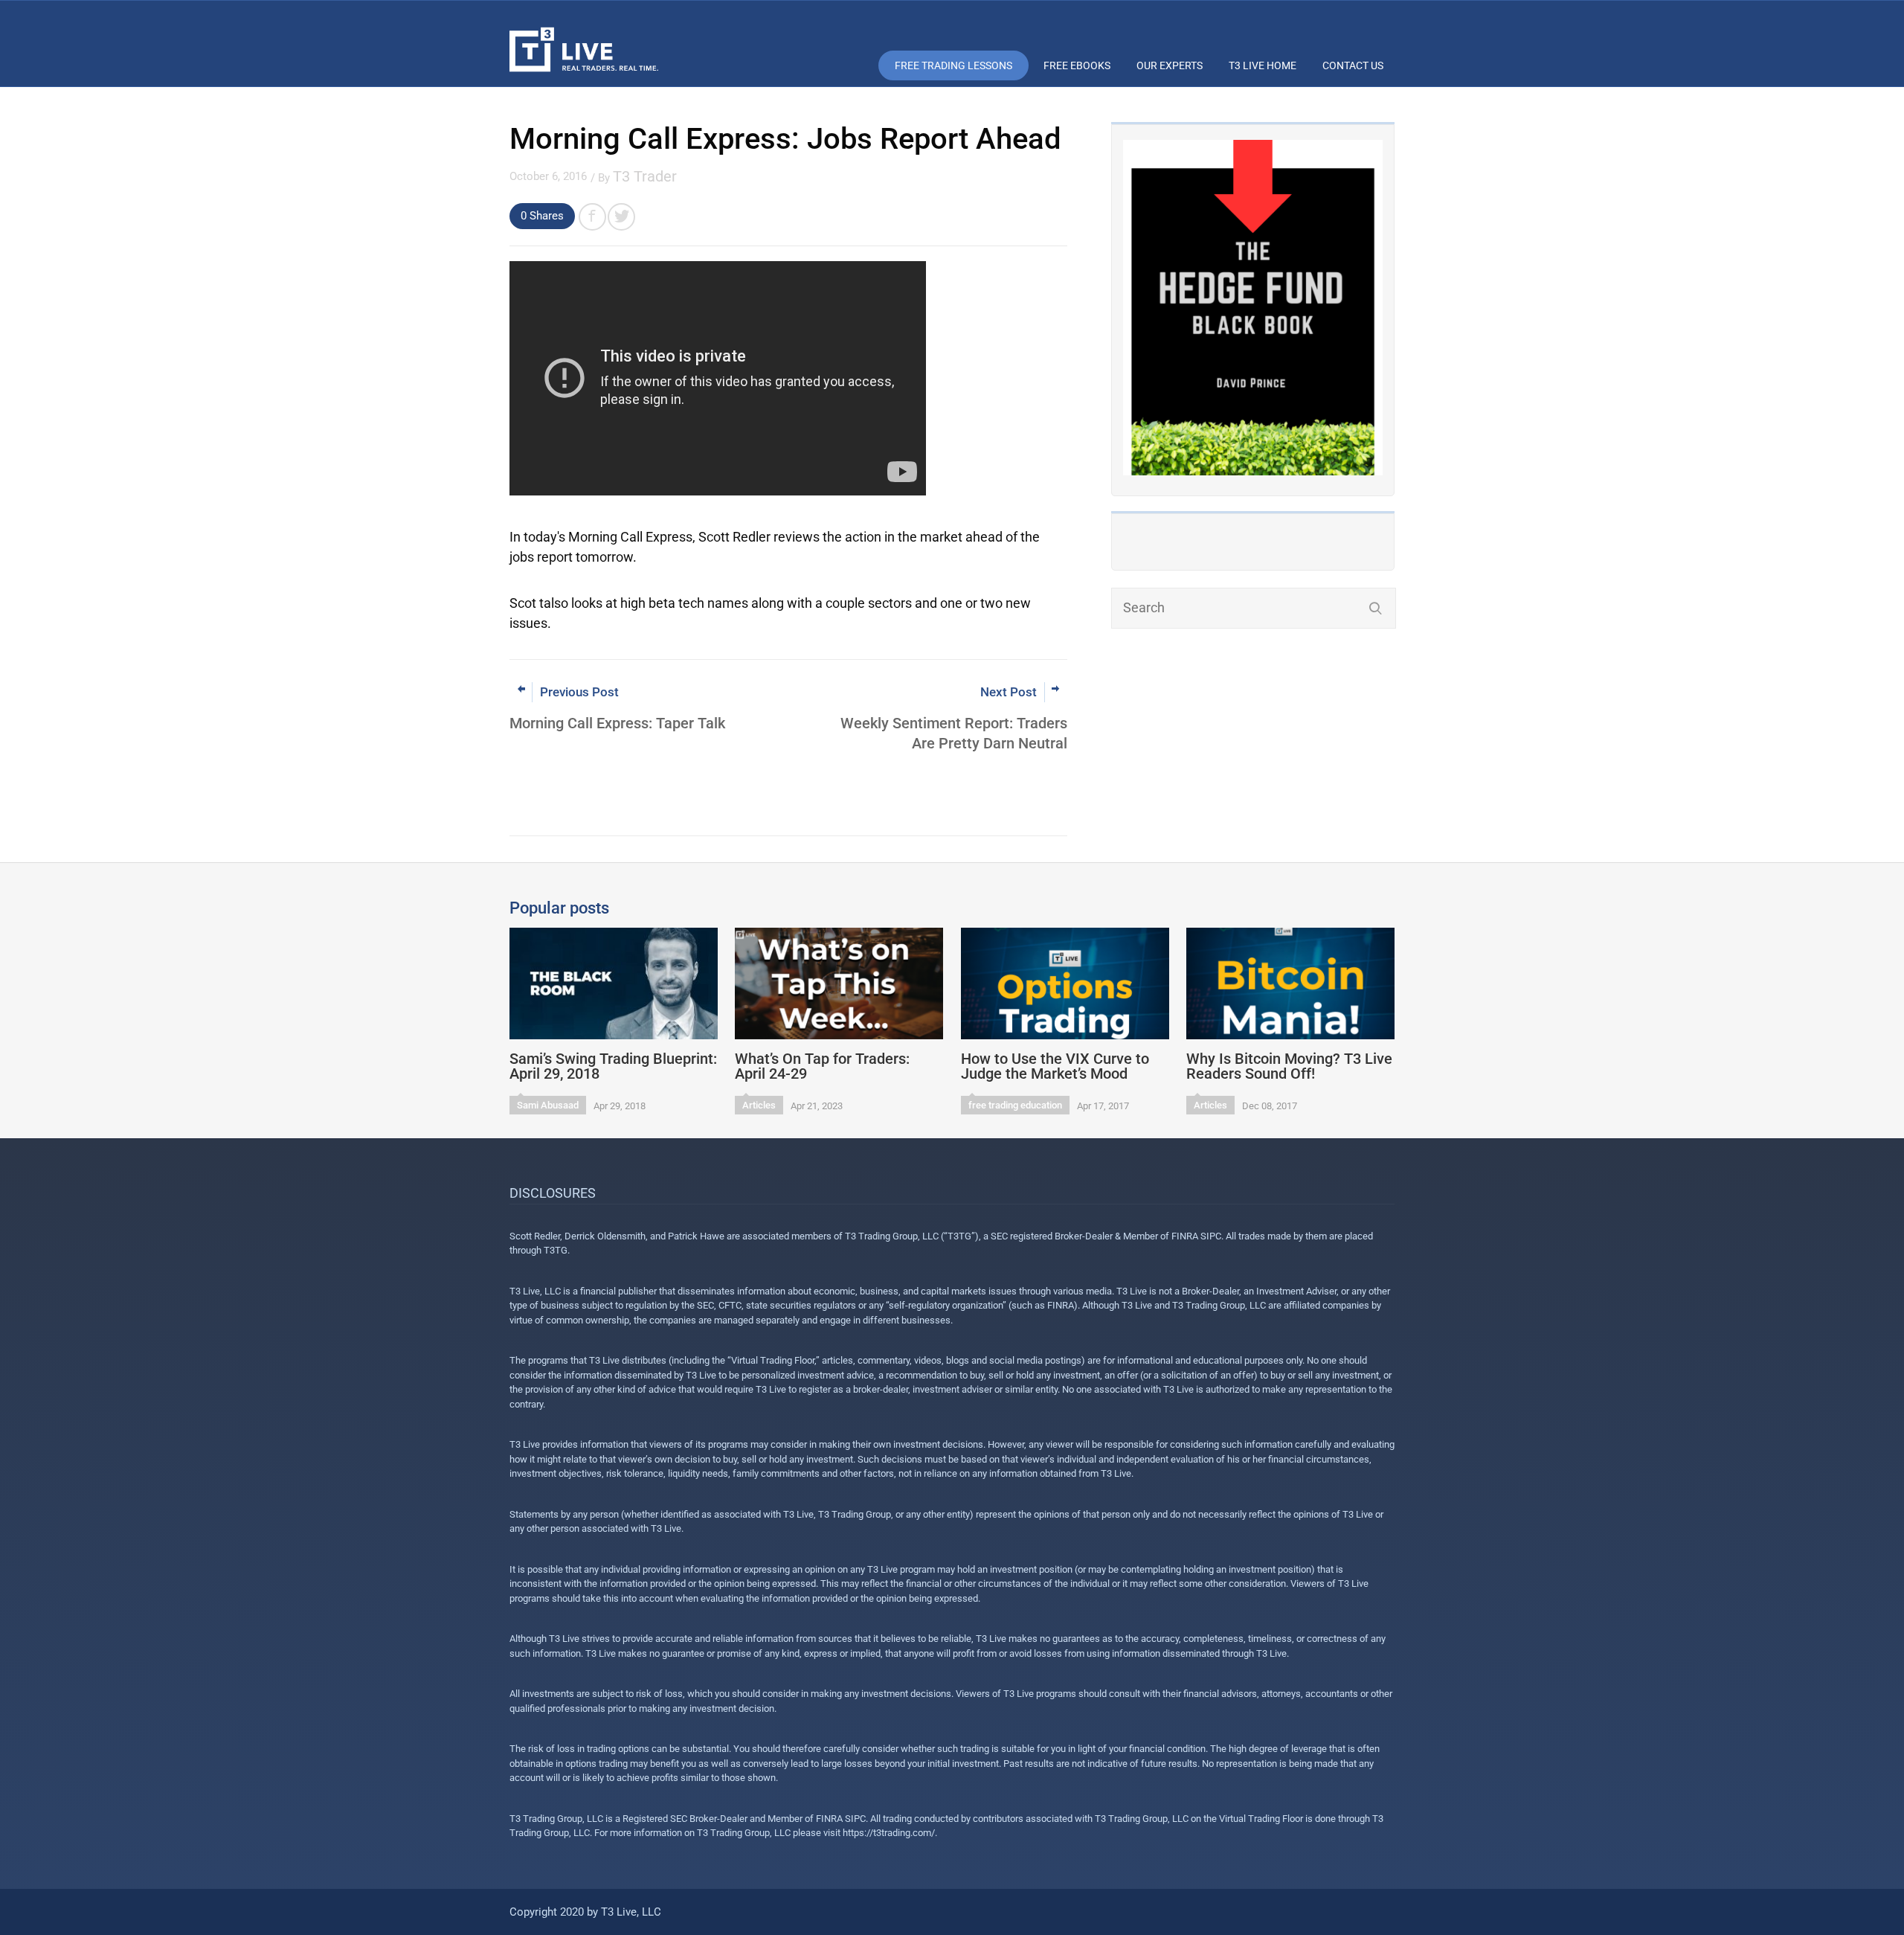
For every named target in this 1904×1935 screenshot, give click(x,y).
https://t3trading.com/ (889, 1833)
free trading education (1015, 1105)
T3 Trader (645, 176)
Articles (759, 1105)
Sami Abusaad (548, 1105)
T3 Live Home (1263, 65)
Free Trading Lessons (953, 65)
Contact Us (1353, 65)
